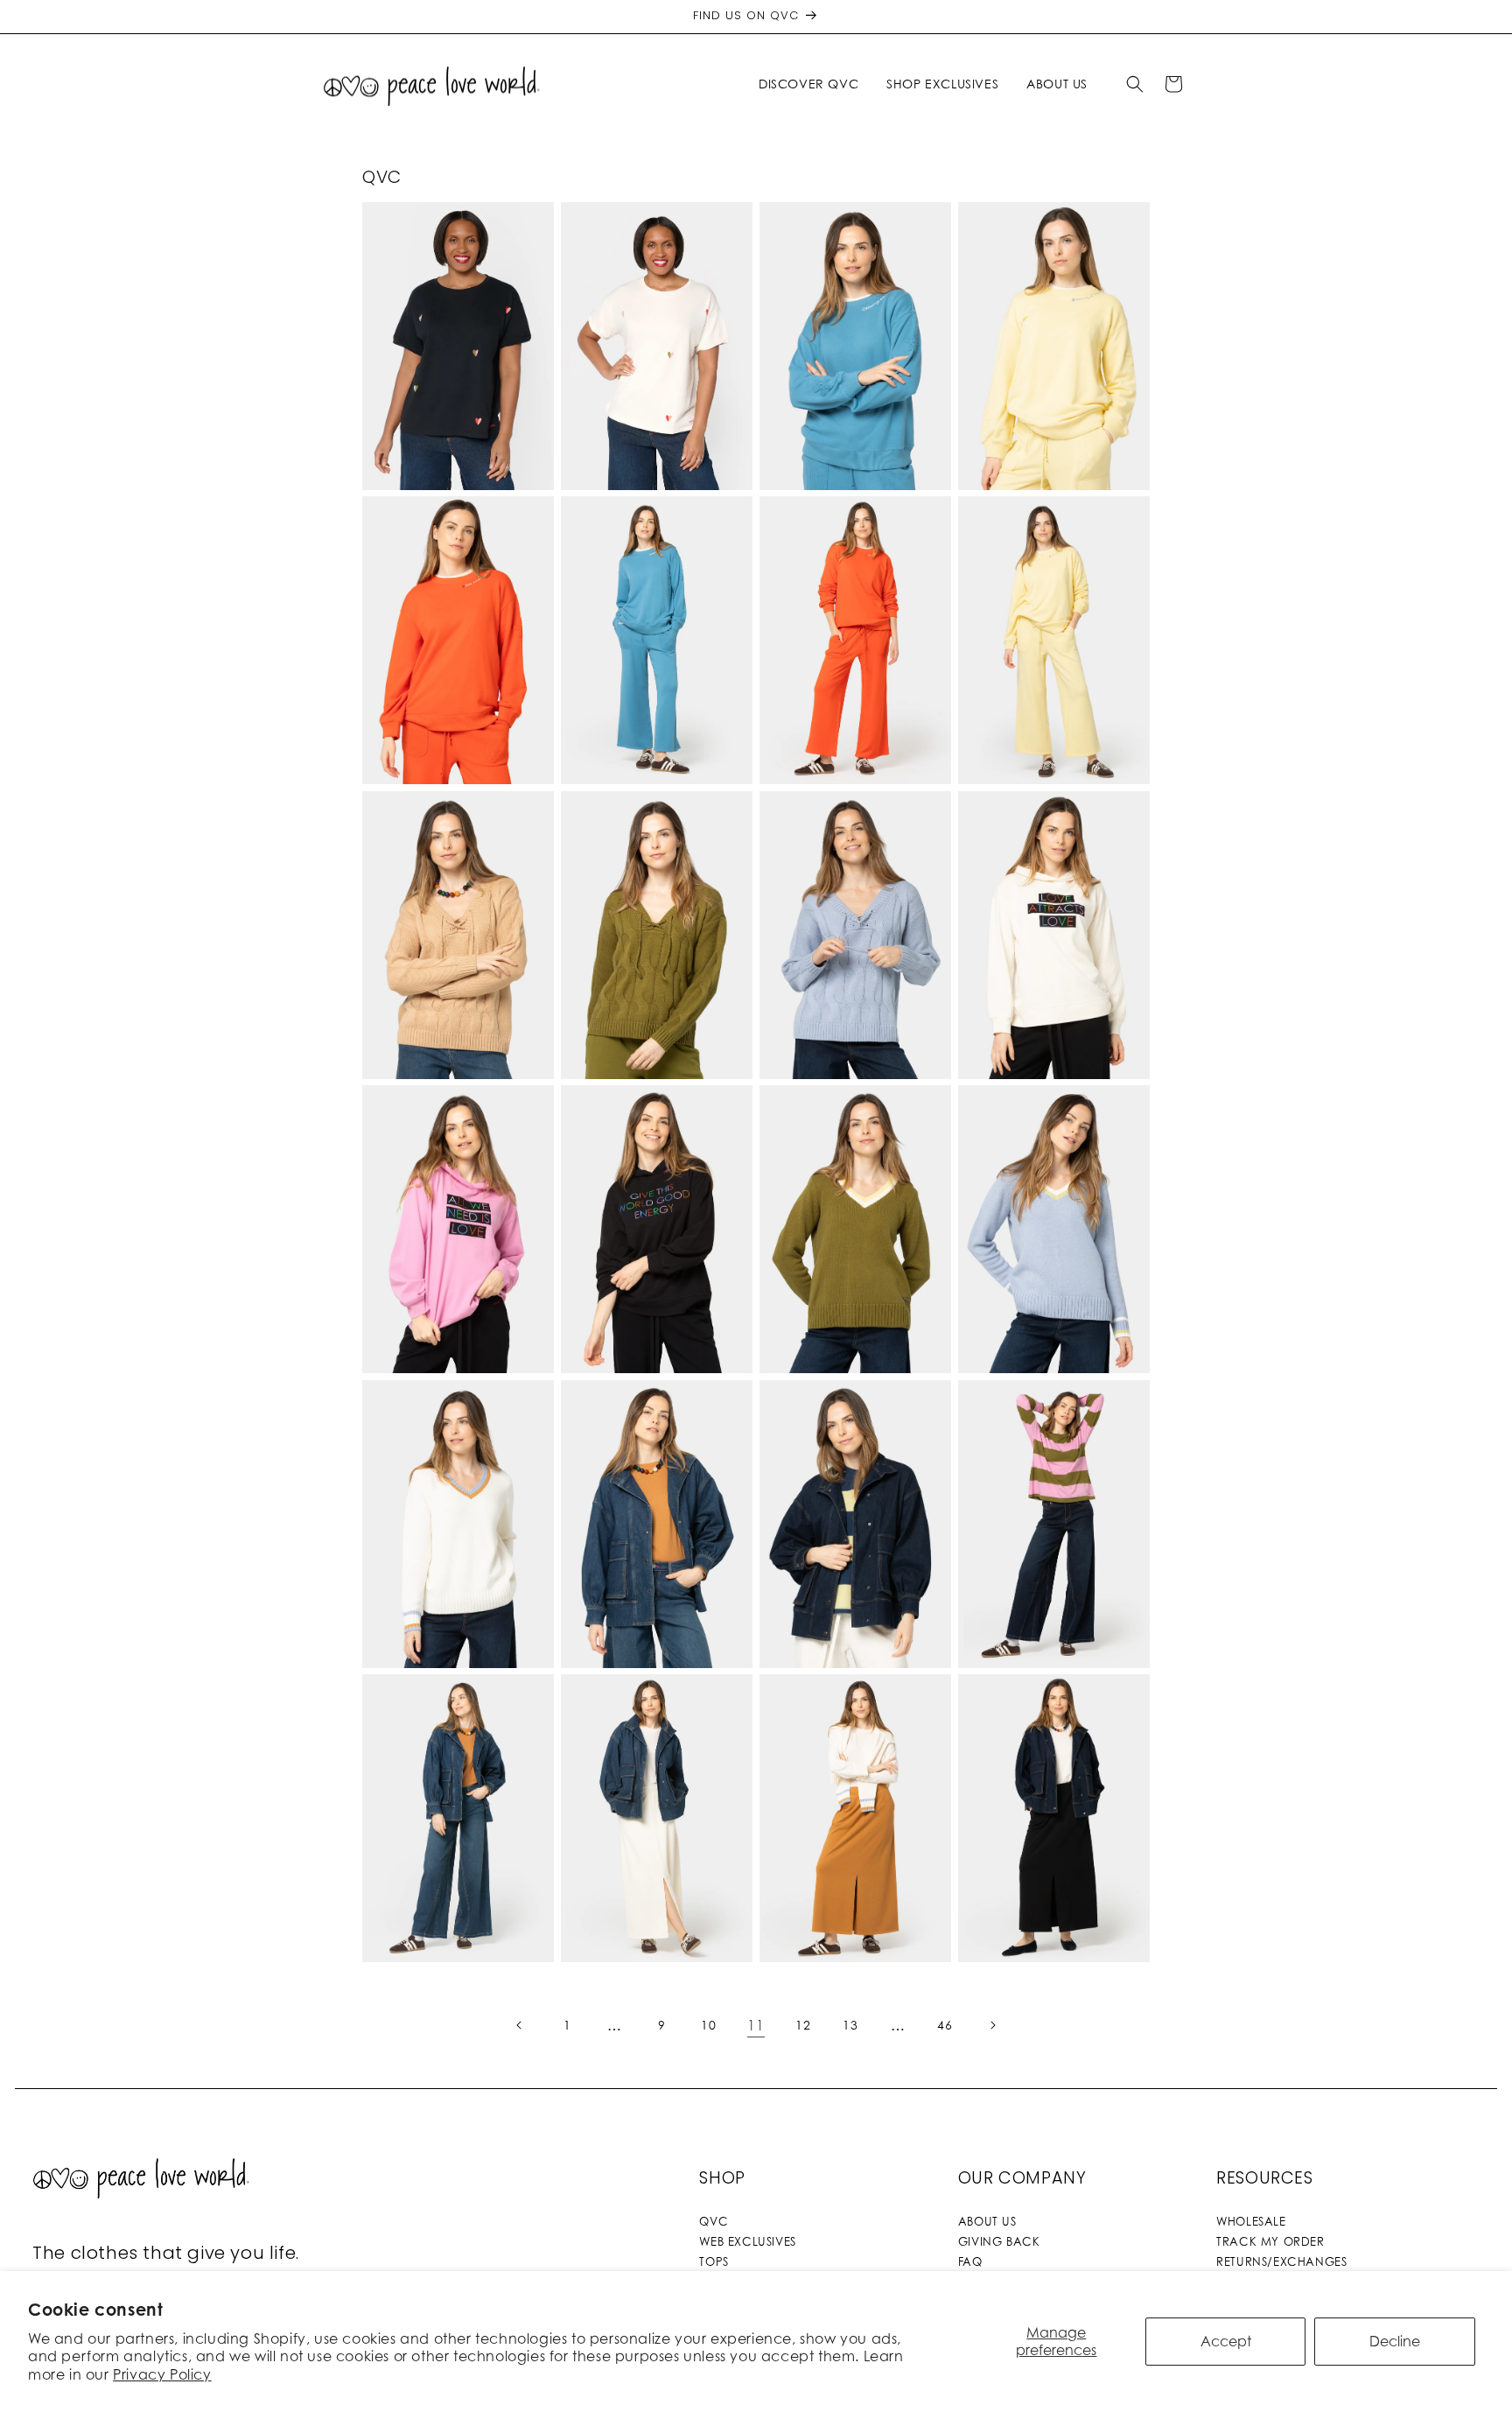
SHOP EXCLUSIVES (942, 84)
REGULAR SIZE (656, 587)
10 (708, 2025)
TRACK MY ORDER (1270, 2241)
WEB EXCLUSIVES (747, 2241)
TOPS (714, 2261)
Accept (1226, 2341)
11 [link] (756, 2025)
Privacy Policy (162, 2374)
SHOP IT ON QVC (458, 292)
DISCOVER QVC (808, 84)
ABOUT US (987, 2221)
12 (803, 2025)
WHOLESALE (1251, 2221)
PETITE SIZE (657, 612)
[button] (812, 84)
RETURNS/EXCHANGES (1281, 2261)
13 (850, 2025)
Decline (1395, 2341)
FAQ (970, 2261)
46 (945, 2025)
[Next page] (992, 2025)
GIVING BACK (999, 2241)
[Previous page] (520, 2025)
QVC (714, 2221)
